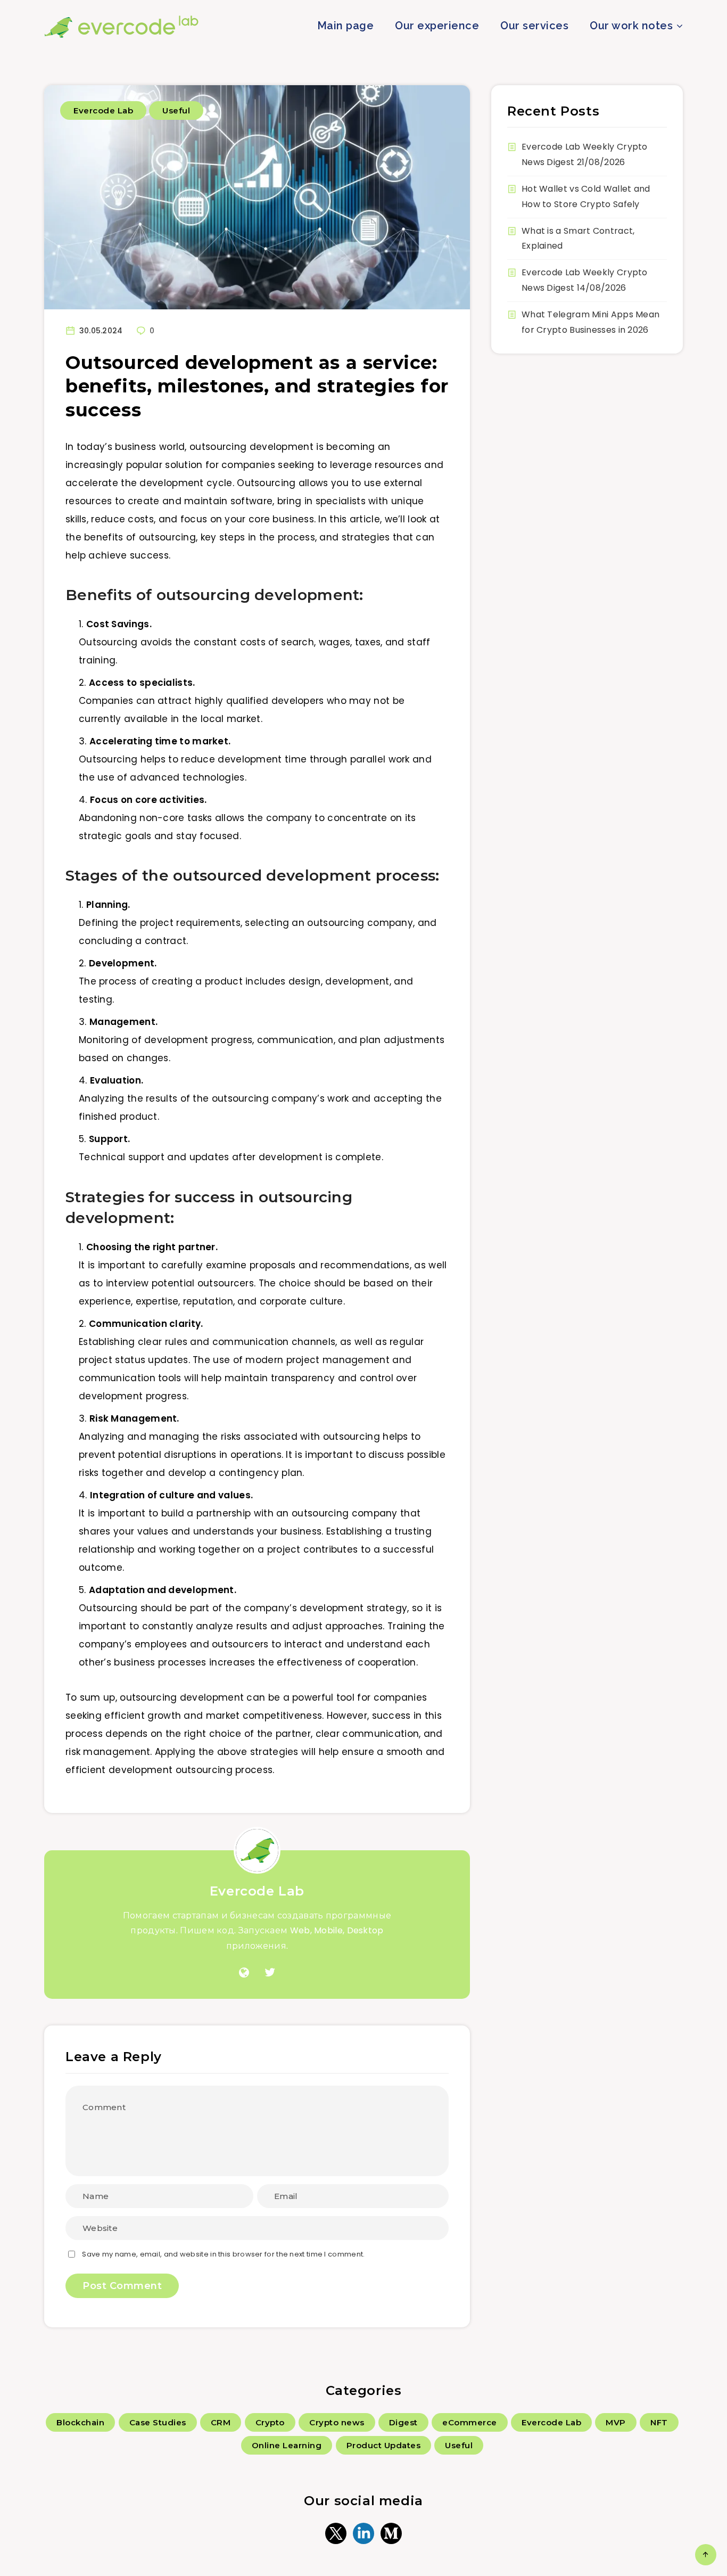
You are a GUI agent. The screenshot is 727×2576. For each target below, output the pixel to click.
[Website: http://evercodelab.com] (244, 1973)
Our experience (437, 26)
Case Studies (158, 2422)
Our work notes (631, 26)
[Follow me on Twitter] (270, 1973)
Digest (403, 2422)
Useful (176, 110)
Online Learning (287, 2445)
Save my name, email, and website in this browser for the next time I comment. (223, 2254)
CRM (221, 2422)
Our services (534, 26)
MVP (616, 2422)
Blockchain (80, 2422)
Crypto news (337, 2422)
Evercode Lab (103, 110)
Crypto (270, 2422)
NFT (659, 2422)
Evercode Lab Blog (122, 27)
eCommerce (470, 2422)
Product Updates (384, 2445)
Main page (346, 26)
